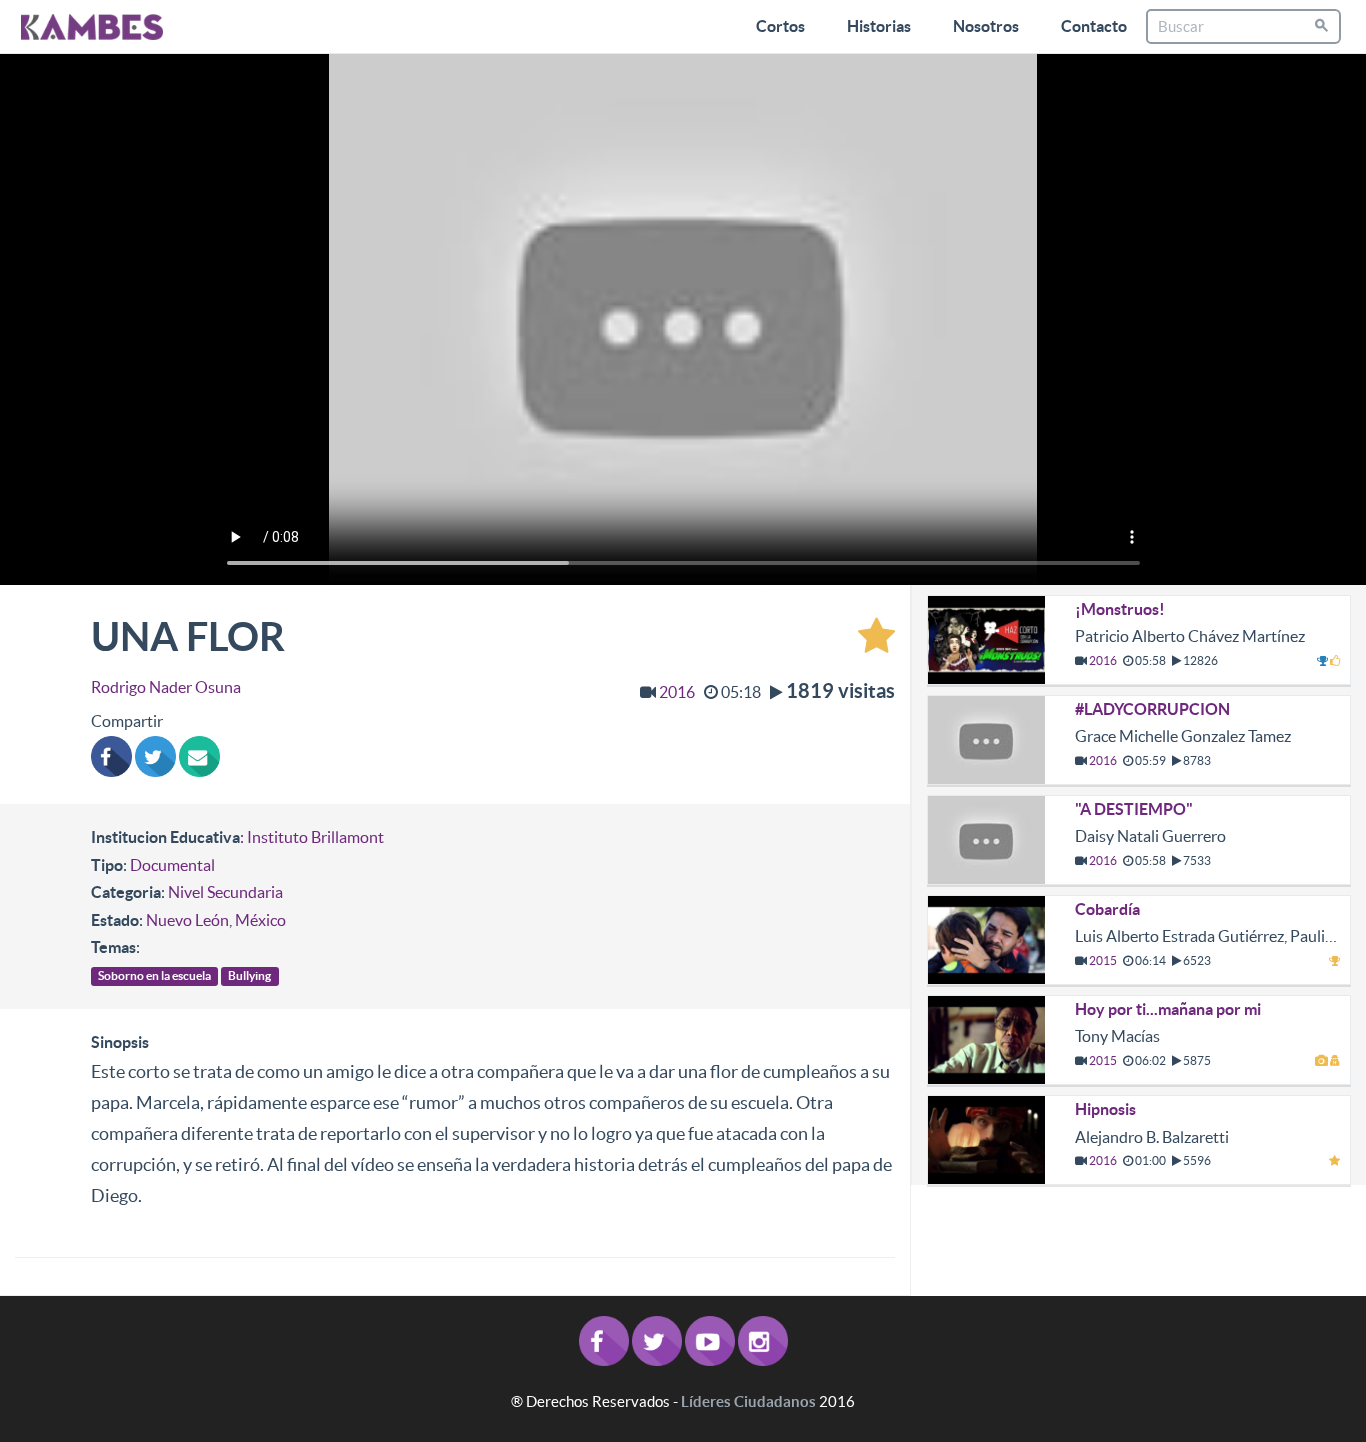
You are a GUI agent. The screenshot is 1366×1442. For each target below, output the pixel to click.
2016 (677, 692)
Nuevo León (187, 920)
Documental (172, 865)
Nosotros (986, 26)
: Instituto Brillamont (312, 837)
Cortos (780, 26)
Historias (879, 26)
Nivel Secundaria (225, 892)
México (260, 920)
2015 (1103, 960)
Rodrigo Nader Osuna (166, 687)
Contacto (1094, 26)
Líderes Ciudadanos (748, 1401)
